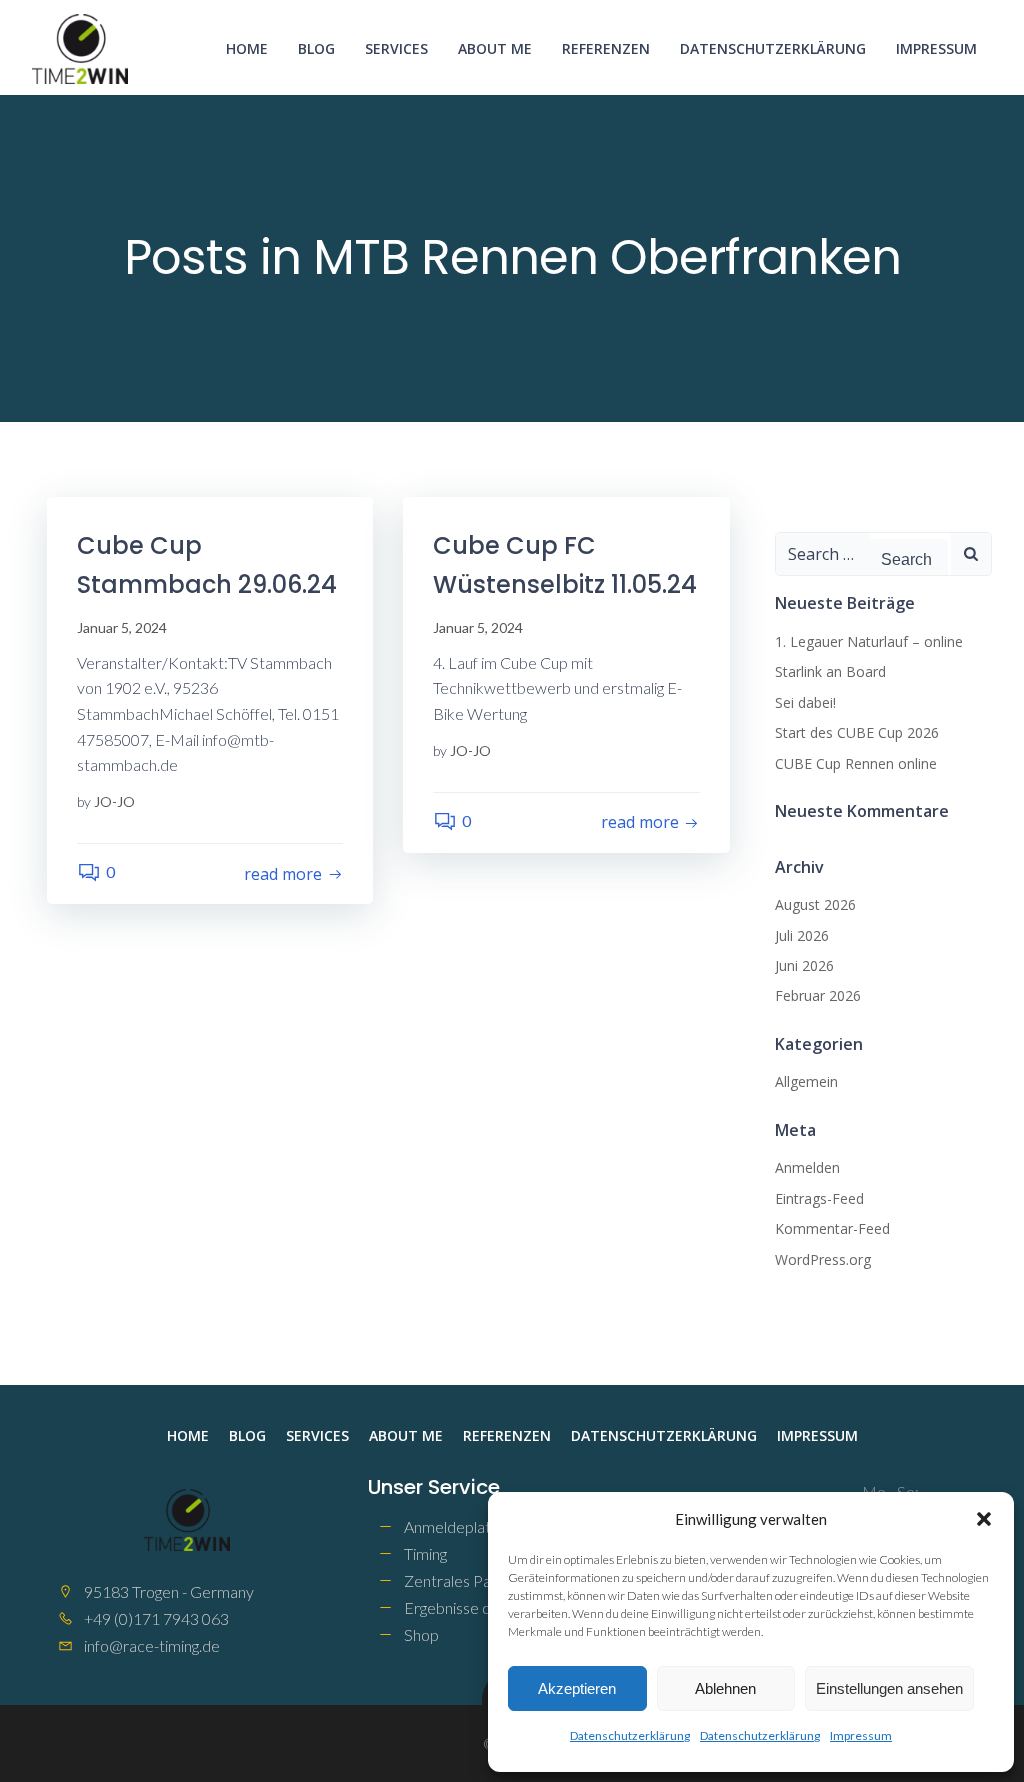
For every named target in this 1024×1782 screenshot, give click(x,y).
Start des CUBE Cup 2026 (857, 732)
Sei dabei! (805, 702)
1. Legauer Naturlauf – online (869, 641)
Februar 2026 (818, 995)
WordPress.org (823, 1259)
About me (495, 48)
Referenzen (606, 48)
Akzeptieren (577, 1688)
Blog (316, 48)
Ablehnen (725, 1688)
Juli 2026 (802, 935)
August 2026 (815, 904)
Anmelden (807, 1167)
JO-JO (114, 801)
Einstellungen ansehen (889, 1688)
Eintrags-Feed (819, 1198)
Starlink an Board (830, 671)
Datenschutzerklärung (630, 1735)
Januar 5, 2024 (122, 627)
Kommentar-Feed (832, 1228)
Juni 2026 (804, 965)
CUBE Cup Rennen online (856, 763)
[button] (984, 1519)
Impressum (861, 1735)
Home (247, 48)
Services (396, 48)
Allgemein (806, 1081)
